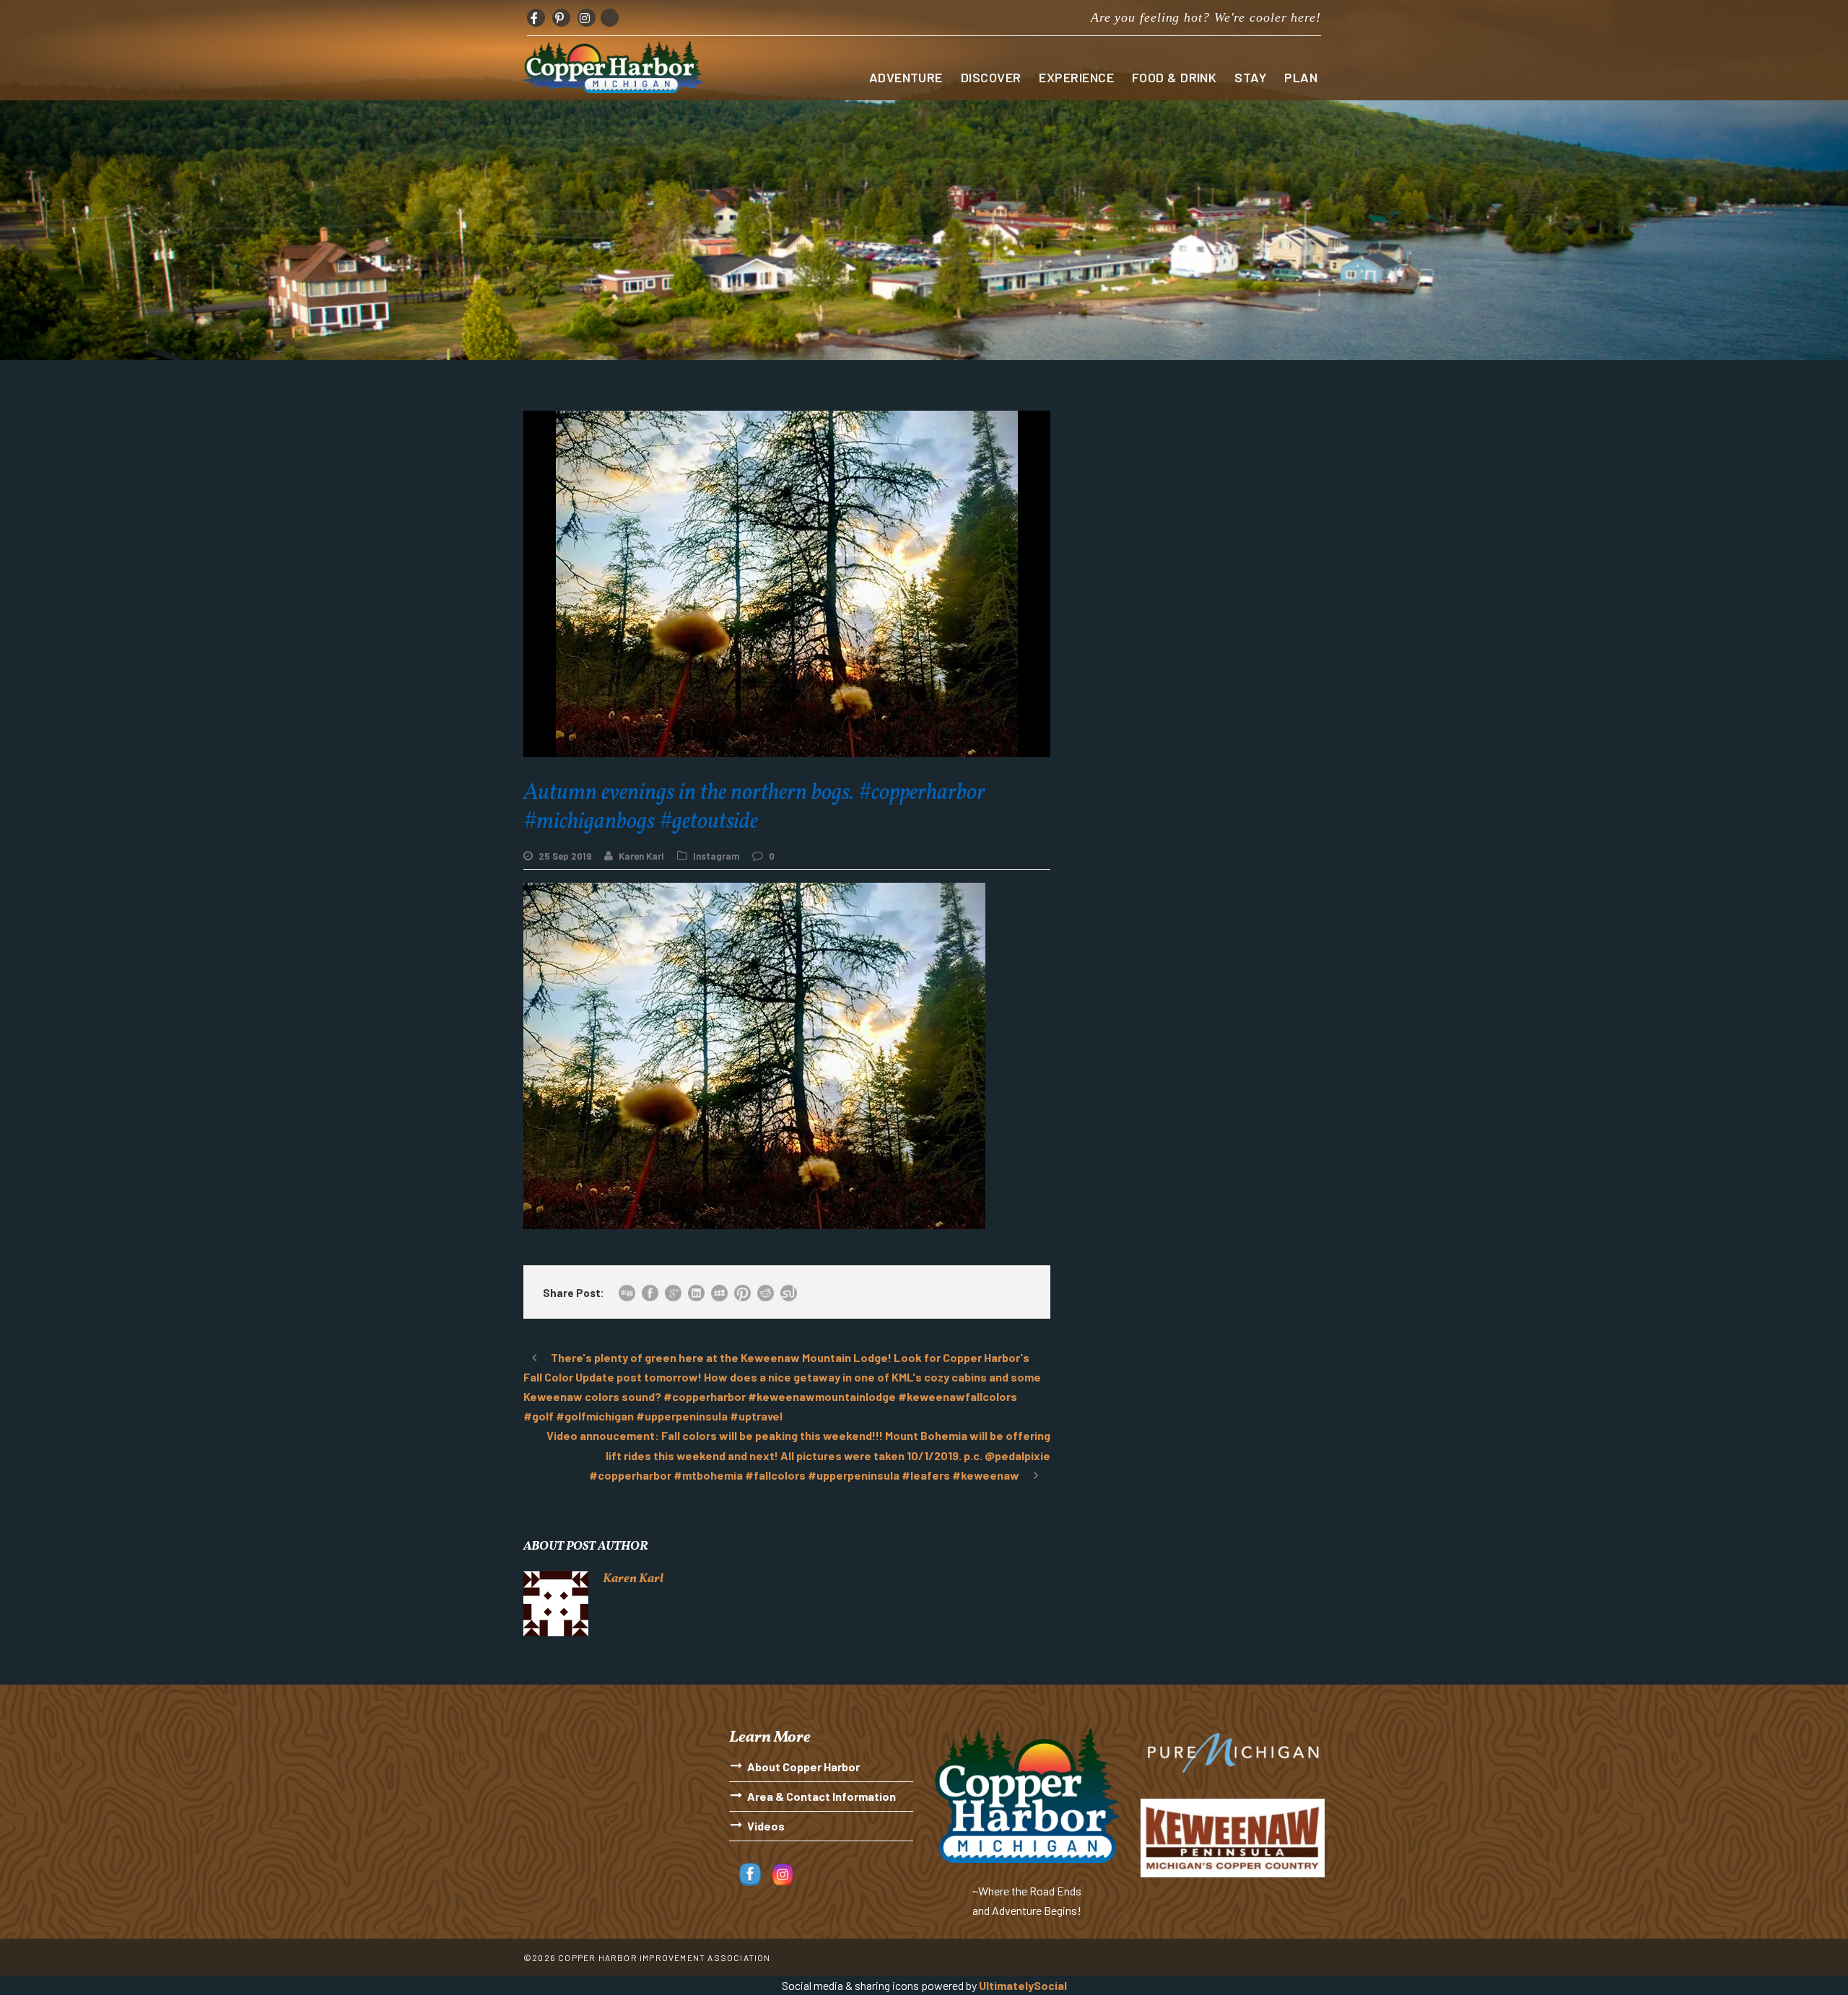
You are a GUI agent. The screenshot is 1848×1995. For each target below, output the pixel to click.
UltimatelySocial (1023, 1985)
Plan (1301, 77)
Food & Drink (1174, 77)
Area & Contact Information (821, 1796)
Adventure (906, 77)
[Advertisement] (1198, 512)
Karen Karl (641, 856)
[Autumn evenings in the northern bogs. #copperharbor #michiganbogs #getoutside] (754, 1054)
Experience (1076, 77)
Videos (766, 1826)
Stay (1250, 77)
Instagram (716, 856)
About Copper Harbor (803, 1767)
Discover (991, 77)
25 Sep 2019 (565, 856)
